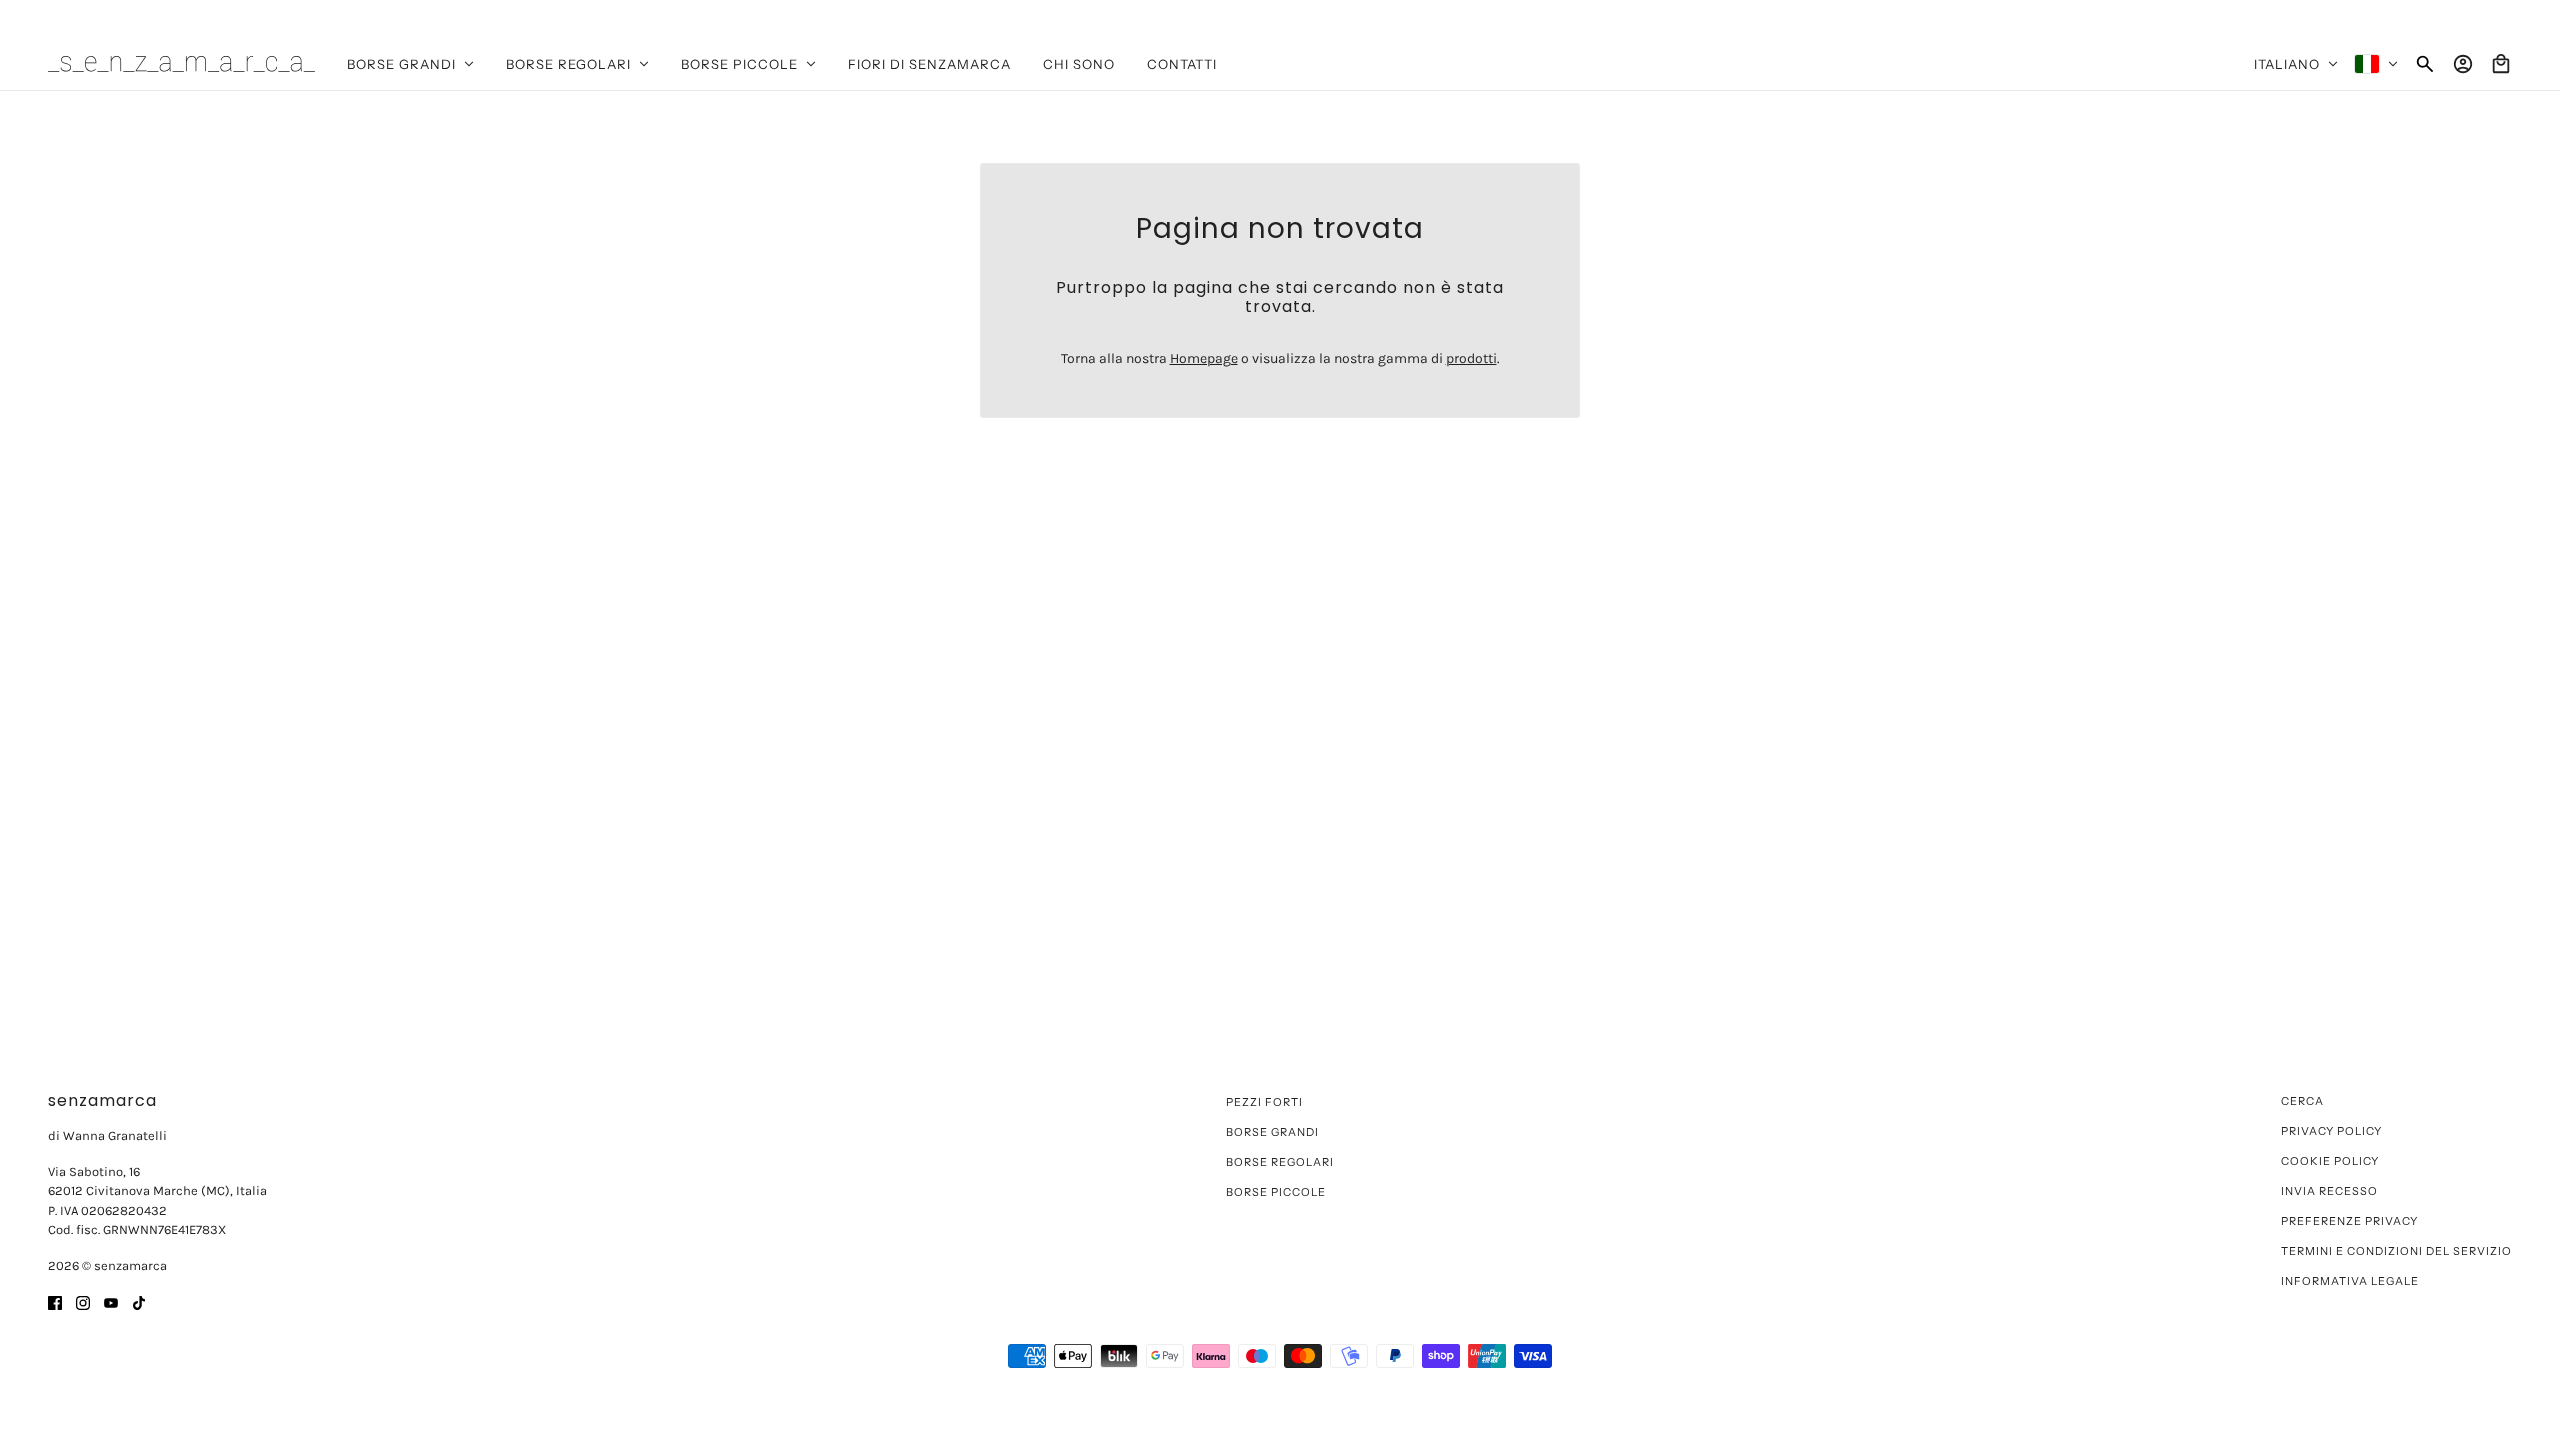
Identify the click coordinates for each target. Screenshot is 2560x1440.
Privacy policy (2331, 1131)
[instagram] (83, 1301)
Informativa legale (2350, 1281)
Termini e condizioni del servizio (2396, 1251)
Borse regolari (1280, 1162)
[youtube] (111, 1301)
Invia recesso (2329, 1191)
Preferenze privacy (2349, 1221)
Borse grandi (1272, 1132)
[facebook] (55, 1301)
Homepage (1204, 358)
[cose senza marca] (181, 63)
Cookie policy (2330, 1161)
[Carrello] (2501, 64)
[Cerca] (2425, 64)
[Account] (2463, 64)
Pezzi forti (1264, 1102)
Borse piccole (1276, 1192)
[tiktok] (139, 1301)
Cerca (2302, 1101)
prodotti (1471, 358)
